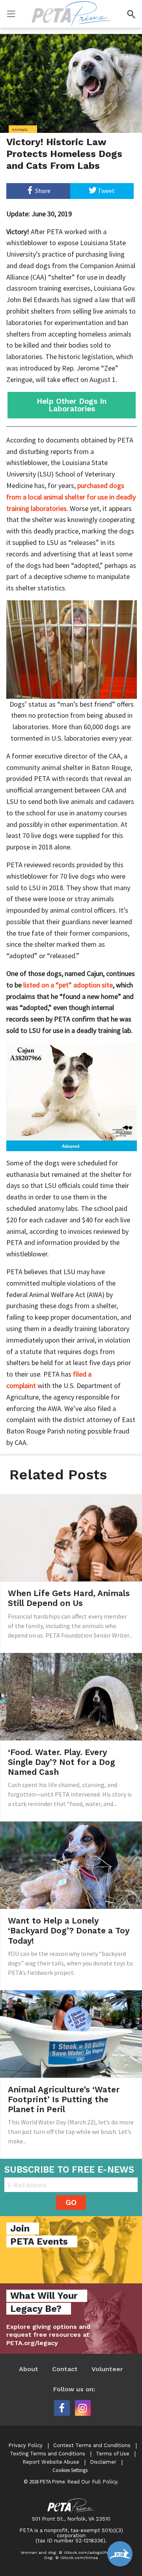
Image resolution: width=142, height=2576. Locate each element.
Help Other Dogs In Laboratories (72, 405)
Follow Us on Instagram (83, 2408)
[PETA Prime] (71, 12)
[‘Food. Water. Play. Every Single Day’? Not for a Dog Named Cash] (71, 1696)
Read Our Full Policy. (93, 2482)
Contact (65, 2369)
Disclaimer (103, 2462)
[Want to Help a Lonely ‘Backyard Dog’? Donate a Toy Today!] (71, 1865)
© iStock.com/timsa (77, 2558)
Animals (20, 129)
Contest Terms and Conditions (92, 2445)
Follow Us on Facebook (62, 2408)
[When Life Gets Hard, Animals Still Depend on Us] (71, 1537)
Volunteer (107, 2369)
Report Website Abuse (51, 2462)
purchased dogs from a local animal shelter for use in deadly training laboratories (71, 497)
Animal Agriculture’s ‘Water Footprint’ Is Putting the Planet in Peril (64, 2099)
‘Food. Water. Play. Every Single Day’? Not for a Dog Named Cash (62, 1762)
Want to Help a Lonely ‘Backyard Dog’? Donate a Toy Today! (69, 1930)
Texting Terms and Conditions (48, 2454)
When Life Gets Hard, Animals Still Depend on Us (69, 1598)
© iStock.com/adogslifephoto (90, 2552)
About (29, 2369)
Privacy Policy (25, 2445)
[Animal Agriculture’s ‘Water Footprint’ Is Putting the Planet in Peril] (71, 2033)
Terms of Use (113, 2454)
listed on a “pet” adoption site (68, 985)
